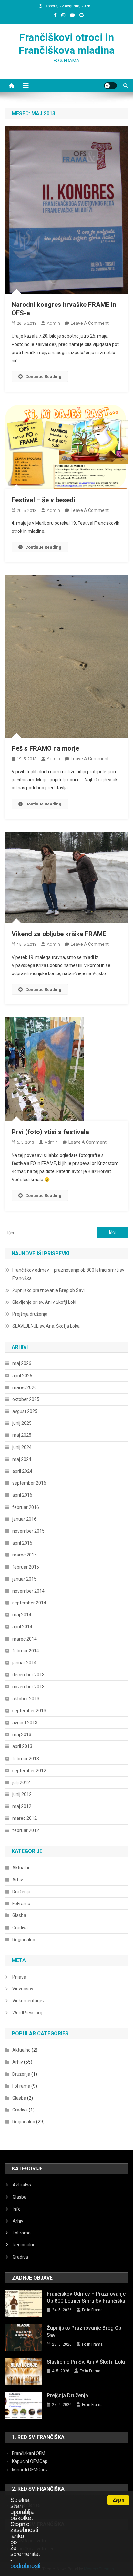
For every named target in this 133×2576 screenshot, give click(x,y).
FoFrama (21, 1904)
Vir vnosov (23, 1989)
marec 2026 (25, 1387)
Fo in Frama (92, 2310)
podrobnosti (25, 2566)
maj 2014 (22, 1615)
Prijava (19, 1977)
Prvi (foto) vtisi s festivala (50, 1132)
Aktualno (21, 1868)
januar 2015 (24, 1579)
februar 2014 (26, 1651)
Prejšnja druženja (30, 1314)
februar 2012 (26, 1830)
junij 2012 (22, 1794)
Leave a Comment (90, 323)
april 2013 (22, 1746)
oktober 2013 (26, 1699)
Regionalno (24, 1940)
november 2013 (28, 1687)
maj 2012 (22, 1806)
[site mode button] (110, 86)
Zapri (118, 2500)
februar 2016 (26, 1507)
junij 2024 (22, 1447)
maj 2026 (22, 1363)
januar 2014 (24, 1663)
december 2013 (28, 1675)
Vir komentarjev (28, 2001)
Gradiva (20, 1928)
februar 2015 (26, 1567)
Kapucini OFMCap (30, 2461)
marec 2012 (25, 1818)
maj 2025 (22, 1435)
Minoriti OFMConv (30, 2470)
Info (17, 2209)
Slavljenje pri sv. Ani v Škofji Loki (44, 1302)
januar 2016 (24, 1519)
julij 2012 (21, 1782)
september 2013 (29, 1711)
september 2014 (29, 1603)
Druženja (21, 1892)
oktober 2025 (26, 1399)
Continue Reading (43, 376)
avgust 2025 (25, 1411)
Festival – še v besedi (43, 500)
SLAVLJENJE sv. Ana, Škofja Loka (46, 1326)
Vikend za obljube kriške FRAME (59, 934)
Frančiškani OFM (29, 2453)
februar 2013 (26, 1759)
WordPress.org (27, 2013)
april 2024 (22, 1471)
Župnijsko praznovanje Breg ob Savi (48, 1290)
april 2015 (22, 1543)
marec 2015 (25, 1555)
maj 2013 (22, 1735)
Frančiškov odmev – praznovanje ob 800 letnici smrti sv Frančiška (68, 1274)
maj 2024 (22, 1459)
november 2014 (28, 1591)
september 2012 (29, 1771)
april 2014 (22, 1627)
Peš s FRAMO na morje (45, 748)
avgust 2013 (25, 1723)
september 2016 (29, 1483)
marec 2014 (25, 1639)
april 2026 (22, 1376)
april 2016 (22, 1495)
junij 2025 (22, 1423)
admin (53, 323)
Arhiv (18, 1880)
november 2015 (28, 1531)
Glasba (19, 1915)
